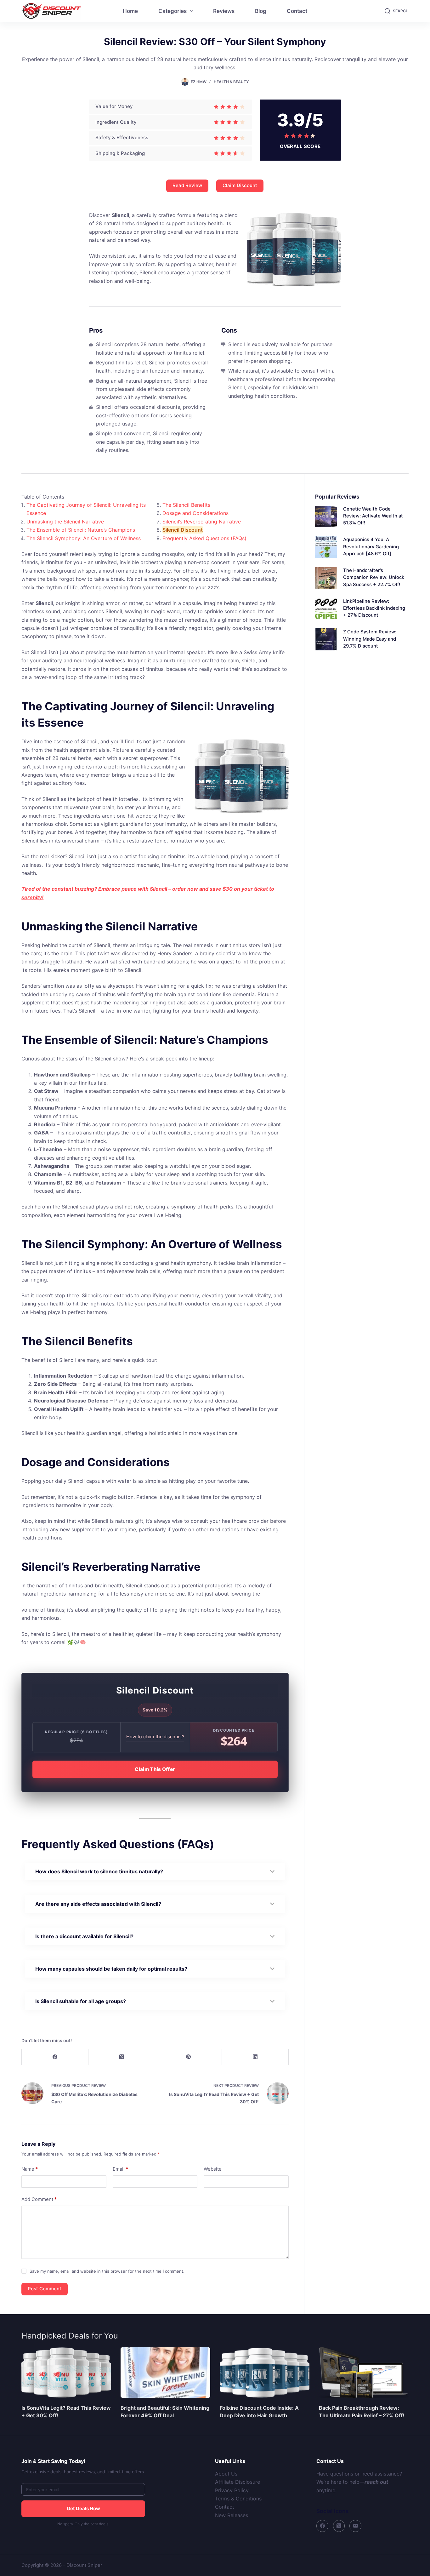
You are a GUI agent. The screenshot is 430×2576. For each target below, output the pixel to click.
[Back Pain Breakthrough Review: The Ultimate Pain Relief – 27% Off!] (364, 2373)
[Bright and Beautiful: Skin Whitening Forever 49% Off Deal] (165, 2373)
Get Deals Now (83, 2508)
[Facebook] (55, 2057)
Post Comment (45, 2289)
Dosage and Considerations (195, 513)
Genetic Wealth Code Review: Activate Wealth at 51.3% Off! (373, 516)
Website (213, 2169)
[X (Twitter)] (122, 2057)
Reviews (224, 11)
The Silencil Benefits (186, 505)
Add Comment (39, 2199)
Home (130, 11)
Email (120, 2169)
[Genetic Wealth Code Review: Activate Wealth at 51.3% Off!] (326, 516)
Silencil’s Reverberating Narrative (202, 522)
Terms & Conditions (238, 2499)
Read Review (187, 185)
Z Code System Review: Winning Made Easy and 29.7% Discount (370, 639)
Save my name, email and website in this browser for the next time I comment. (107, 2271)
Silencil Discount (183, 530)
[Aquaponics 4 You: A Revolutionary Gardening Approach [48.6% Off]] (326, 547)
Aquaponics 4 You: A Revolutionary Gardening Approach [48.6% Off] (371, 546)
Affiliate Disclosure (238, 2482)
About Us (226, 2474)
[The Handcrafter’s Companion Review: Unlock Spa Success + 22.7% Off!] (326, 578)
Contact (297, 11)
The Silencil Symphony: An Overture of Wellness (84, 538)
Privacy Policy (232, 2490)
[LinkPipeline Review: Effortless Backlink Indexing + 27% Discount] (326, 609)
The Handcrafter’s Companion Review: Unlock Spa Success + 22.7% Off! (374, 577)
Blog (261, 11)
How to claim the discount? (155, 1736)
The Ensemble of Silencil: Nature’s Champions (81, 530)
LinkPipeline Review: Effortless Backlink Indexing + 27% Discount (374, 608)
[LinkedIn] (255, 2057)
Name (30, 2169)
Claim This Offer (155, 1769)
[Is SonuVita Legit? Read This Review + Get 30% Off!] (66, 2373)
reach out (376, 2482)
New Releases (232, 2515)
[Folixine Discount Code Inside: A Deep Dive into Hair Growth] (265, 2373)
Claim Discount (240, 185)
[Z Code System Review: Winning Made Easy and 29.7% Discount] (326, 639)
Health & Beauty (231, 82)
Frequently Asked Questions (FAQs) (204, 538)
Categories (173, 11)
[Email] (355, 2526)
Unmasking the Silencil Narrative (65, 522)
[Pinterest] (189, 2057)
